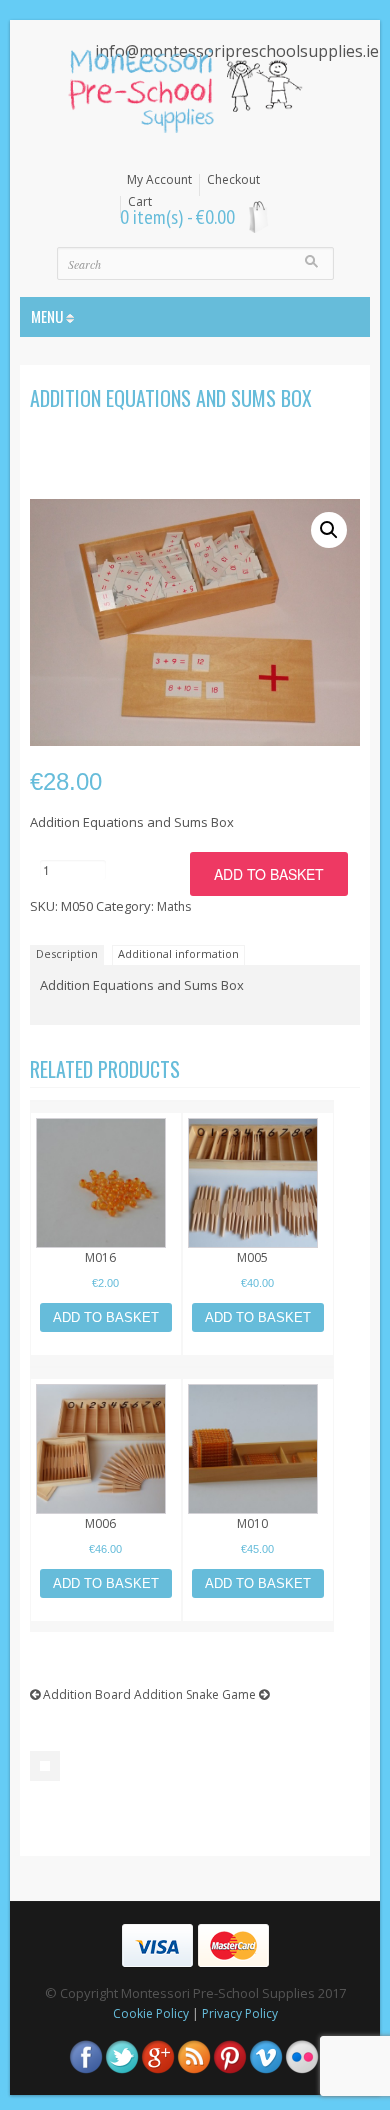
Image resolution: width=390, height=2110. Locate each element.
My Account (159, 180)
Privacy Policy (240, 2013)
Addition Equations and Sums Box (171, 398)
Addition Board (85, 1694)
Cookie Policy (151, 2013)
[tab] (69, 954)
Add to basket (269, 874)
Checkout (233, 180)
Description (67, 953)
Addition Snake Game (196, 1694)
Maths (174, 906)
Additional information (178, 953)
